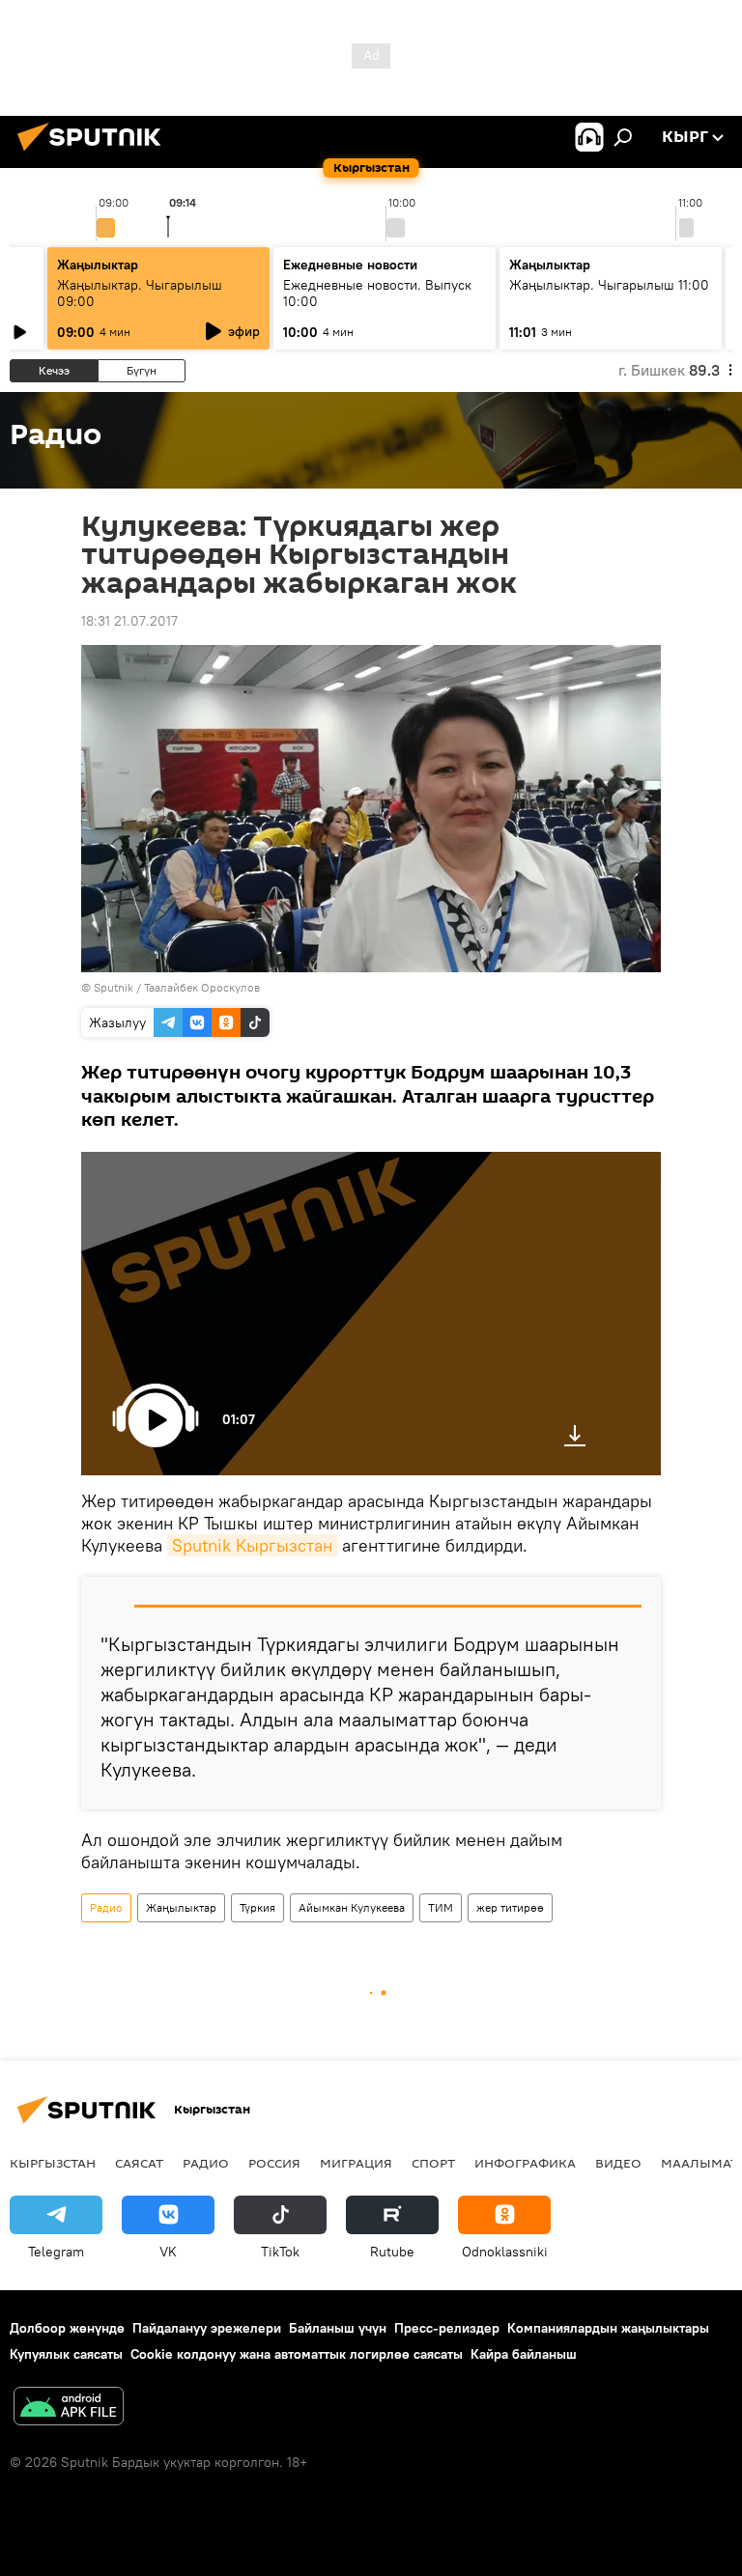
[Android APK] (69, 2408)
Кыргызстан (53, 2163)
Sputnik (114, 987)
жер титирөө (510, 1907)
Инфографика (525, 2163)
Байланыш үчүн (338, 2328)
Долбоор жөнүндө (67, 2328)
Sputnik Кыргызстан (252, 1545)
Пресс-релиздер (447, 2328)
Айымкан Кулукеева (352, 1907)
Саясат (139, 2163)
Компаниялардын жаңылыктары (608, 2328)
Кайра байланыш (524, 2354)
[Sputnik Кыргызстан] (95, 154)
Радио (106, 1907)
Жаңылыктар (181, 1907)
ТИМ (441, 1907)
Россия (274, 2163)
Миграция (356, 2163)
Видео (618, 2163)
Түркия (257, 1907)
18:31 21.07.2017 (129, 621)
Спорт (433, 2163)
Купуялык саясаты (66, 2354)
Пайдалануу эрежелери (207, 2328)
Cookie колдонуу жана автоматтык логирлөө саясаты (297, 2354)
